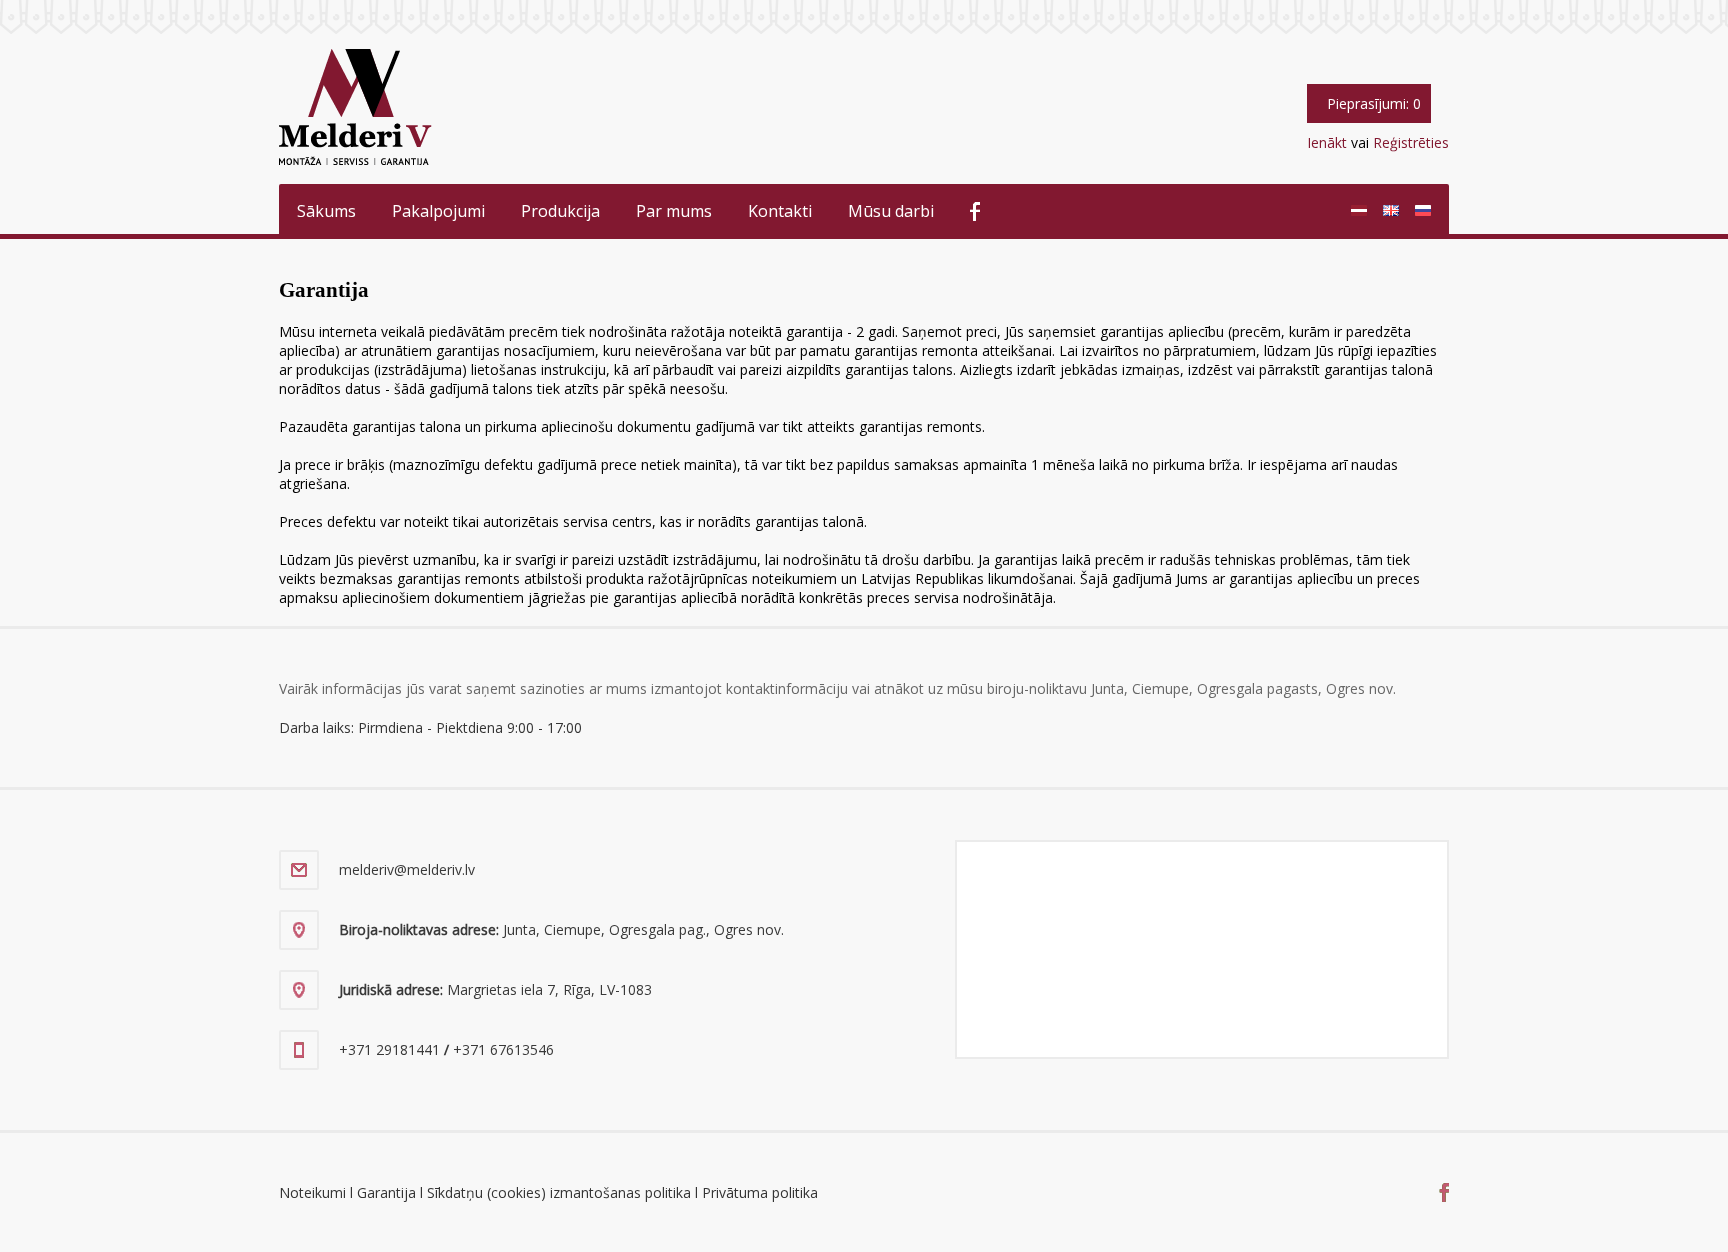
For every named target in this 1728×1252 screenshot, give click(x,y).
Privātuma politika (760, 1192)
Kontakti (780, 211)
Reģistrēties (1411, 142)
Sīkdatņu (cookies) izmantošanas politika (559, 1192)
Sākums (326, 211)
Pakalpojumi (438, 211)
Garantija (386, 1192)
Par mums (674, 211)
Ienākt (1327, 142)
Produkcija (560, 211)
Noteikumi (312, 1192)
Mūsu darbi (891, 211)
